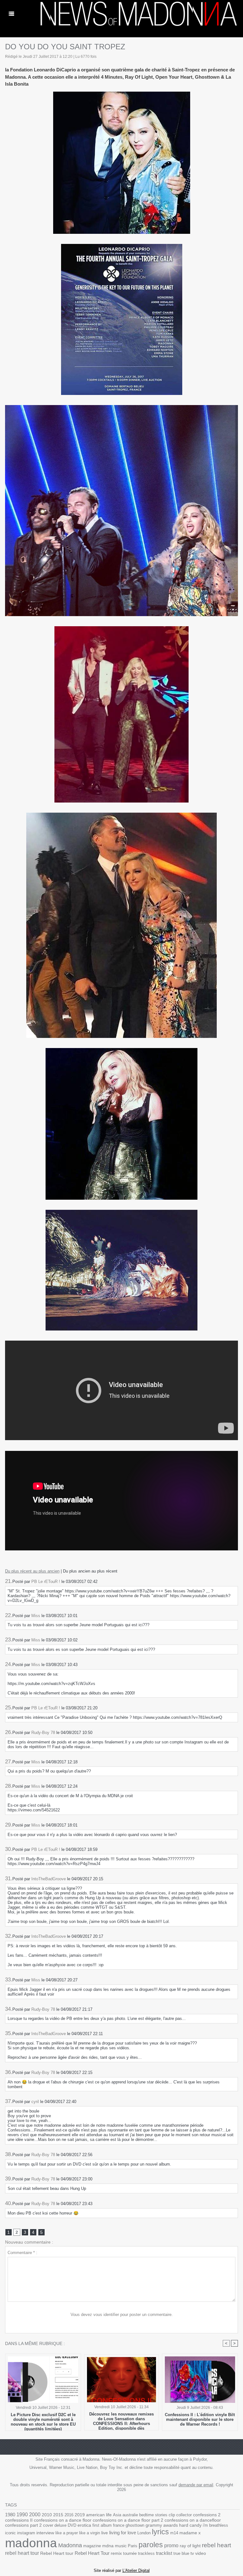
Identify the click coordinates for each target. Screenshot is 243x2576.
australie (130, 2515)
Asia (117, 2515)
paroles (151, 2545)
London (144, 2533)
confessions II (19, 2520)
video (201, 2553)
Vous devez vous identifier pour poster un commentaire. (122, 2315)
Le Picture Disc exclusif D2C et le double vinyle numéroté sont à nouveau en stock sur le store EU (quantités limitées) (43, 2420)
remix (116, 2553)
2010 (47, 2515)
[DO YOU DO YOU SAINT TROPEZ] (121, 407)
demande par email (196, 2485)
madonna (31, 2543)
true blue (181, 2553)
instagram (26, 2533)
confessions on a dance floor (63, 2520)
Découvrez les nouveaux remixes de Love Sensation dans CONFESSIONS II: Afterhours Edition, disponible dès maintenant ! (121, 2420)
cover (48, 2525)
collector (184, 2515)
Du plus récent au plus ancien (32, 1571)
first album (102, 2525)
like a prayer (67, 2533)
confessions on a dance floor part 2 (128, 2520)
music (121, 2546)
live (105, 2533)
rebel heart (216, 2545)
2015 (58, 2515)
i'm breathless (215, 2525)
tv (192, 2553)
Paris (133, 2546)
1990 (22, 2514)
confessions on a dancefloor (193, 2520)
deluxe (60, 2525)
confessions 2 (207, 2515)
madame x (190, 2533)
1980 (10, 2515)
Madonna (70, 2545)
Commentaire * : (22, 2253)
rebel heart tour (22, 2553)
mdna (108, 2546)
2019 (80, 2515)
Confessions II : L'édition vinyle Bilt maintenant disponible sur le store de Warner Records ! (200, 2419)
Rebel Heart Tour (92, 2553)
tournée (130, 2553)
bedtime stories (153, 2515)
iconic (10, 2533)
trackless (146, 2553)
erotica (84, 2525)
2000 (35, 2515)
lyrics (160, 2532)
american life (99, 2515)
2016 (69, 2515)
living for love (123, 2533)
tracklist (164, 2553)
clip (172, 2515)
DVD (72, 2525)
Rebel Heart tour (57, 2553)
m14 (174, 2533)
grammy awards (162, 2525)
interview (45, 2533)
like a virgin (90, 2533)
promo (171, 2546)
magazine (92, 2546)
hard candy (190, 2525)
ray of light (190, 2546)
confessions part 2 (23, 2525)
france (119, 2525)
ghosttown (135, 2525)
